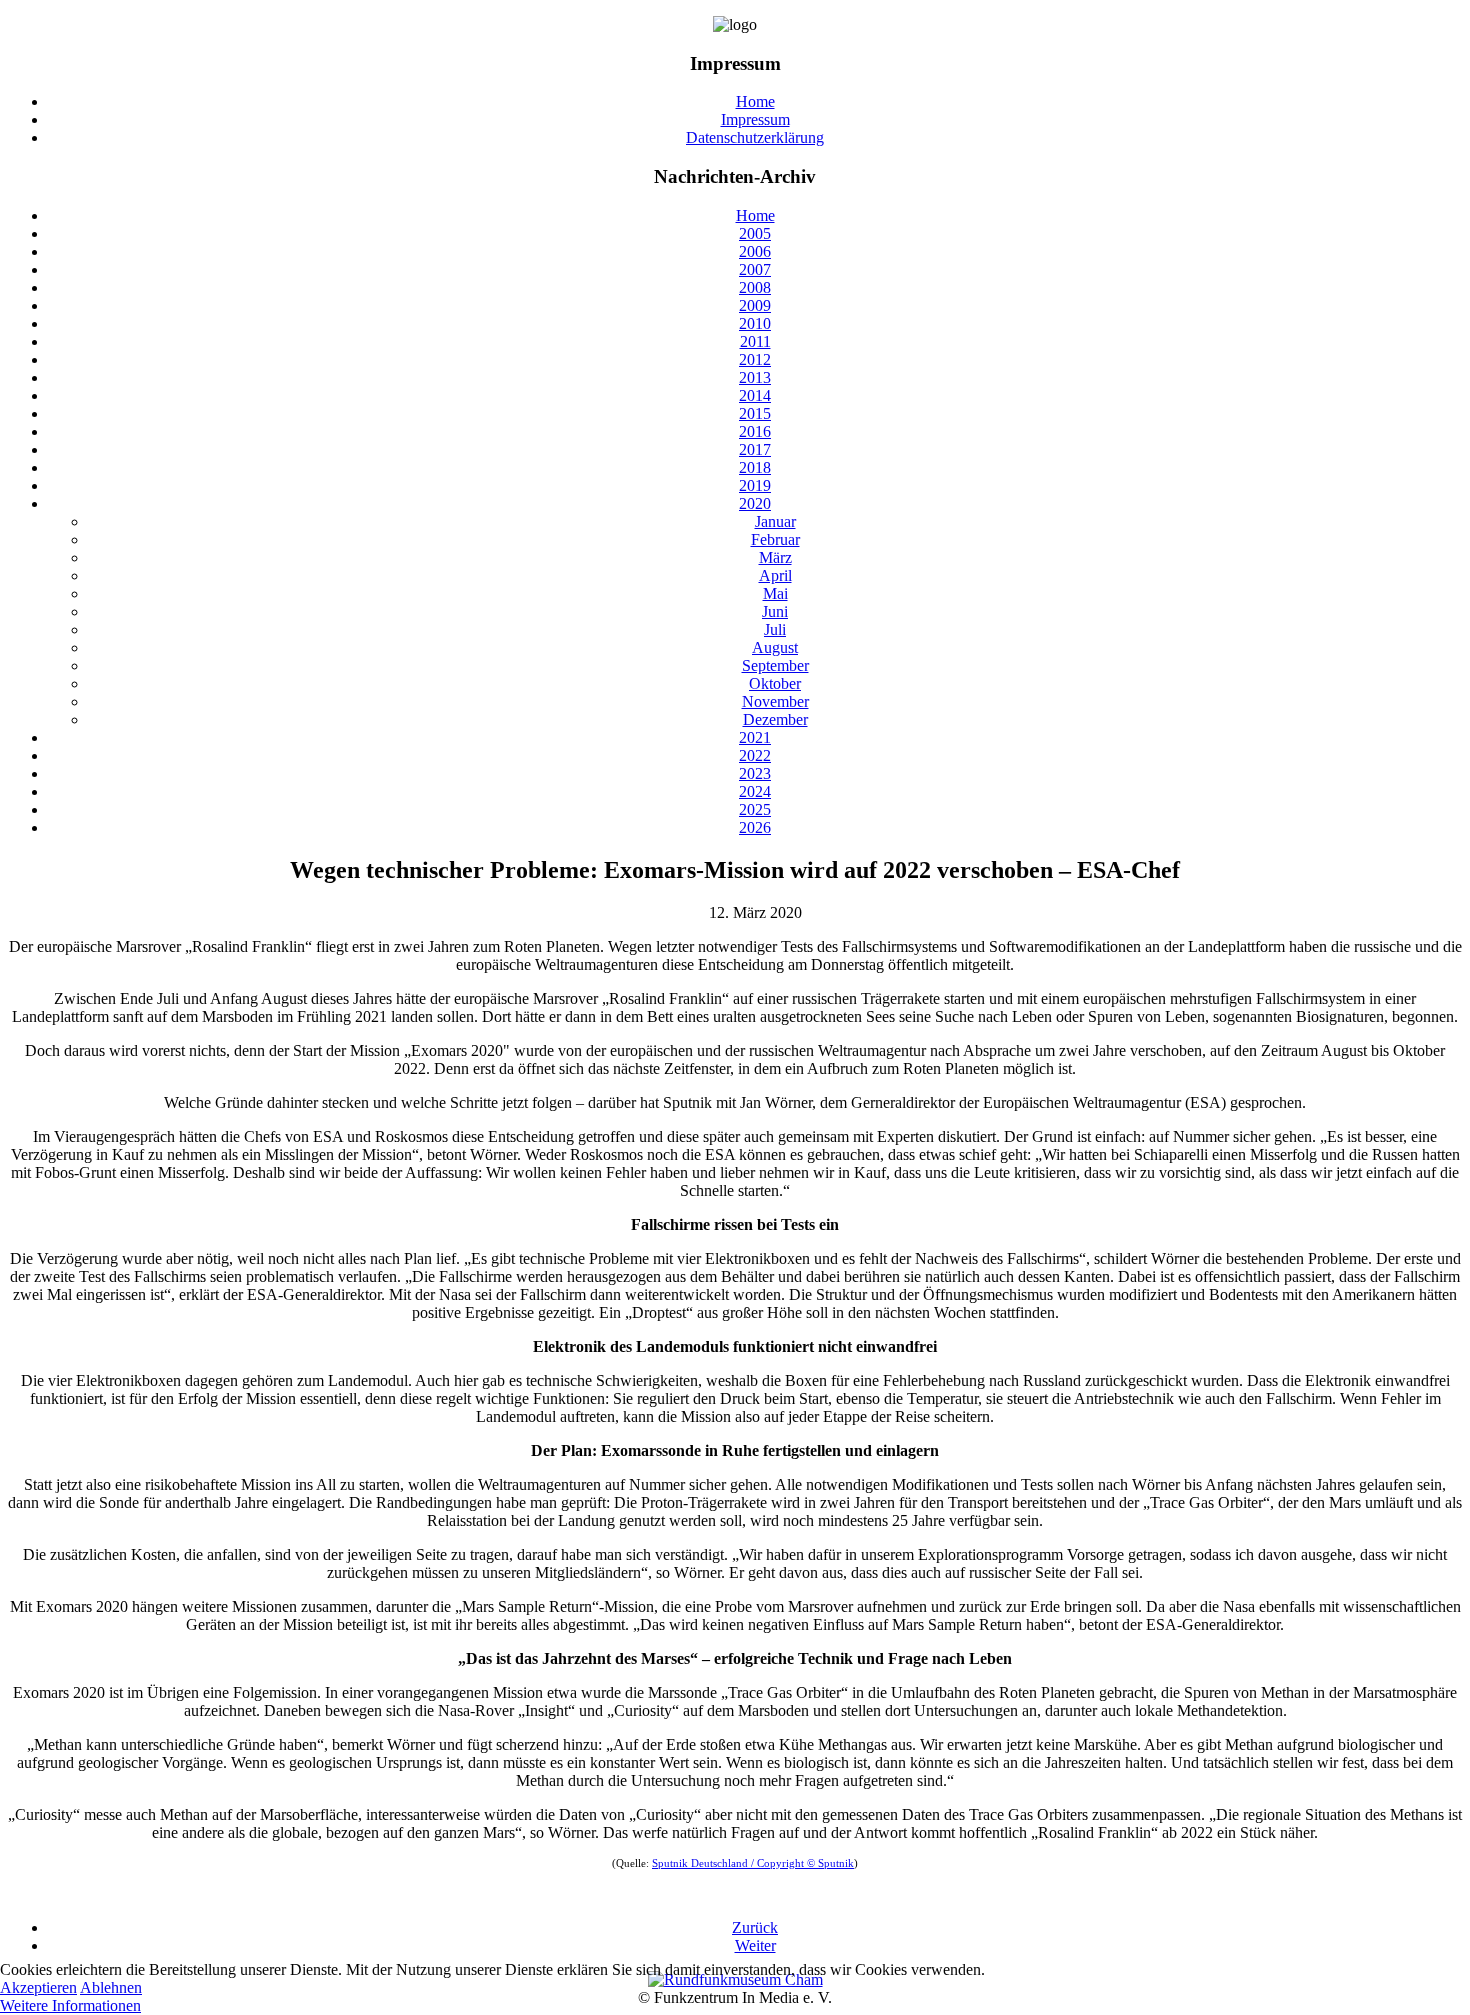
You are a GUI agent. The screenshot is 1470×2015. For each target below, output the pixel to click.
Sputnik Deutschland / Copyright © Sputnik (753, 1863)
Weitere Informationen (70, 2005)
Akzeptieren (38, 1987)
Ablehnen (111, 1987)
